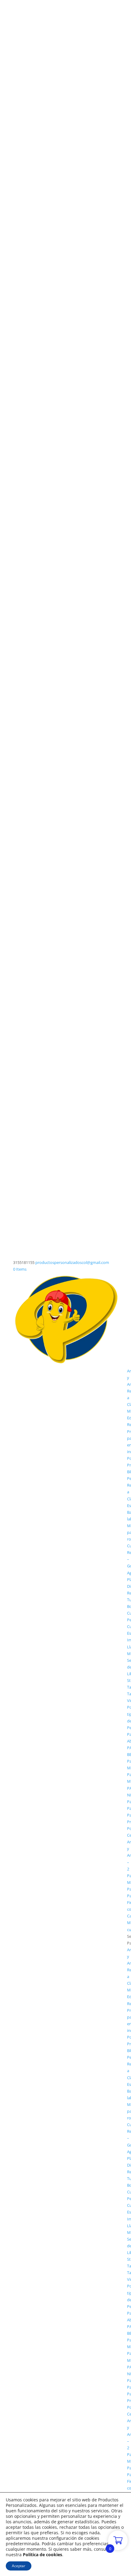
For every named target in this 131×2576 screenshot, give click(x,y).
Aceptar (19, 2566)
